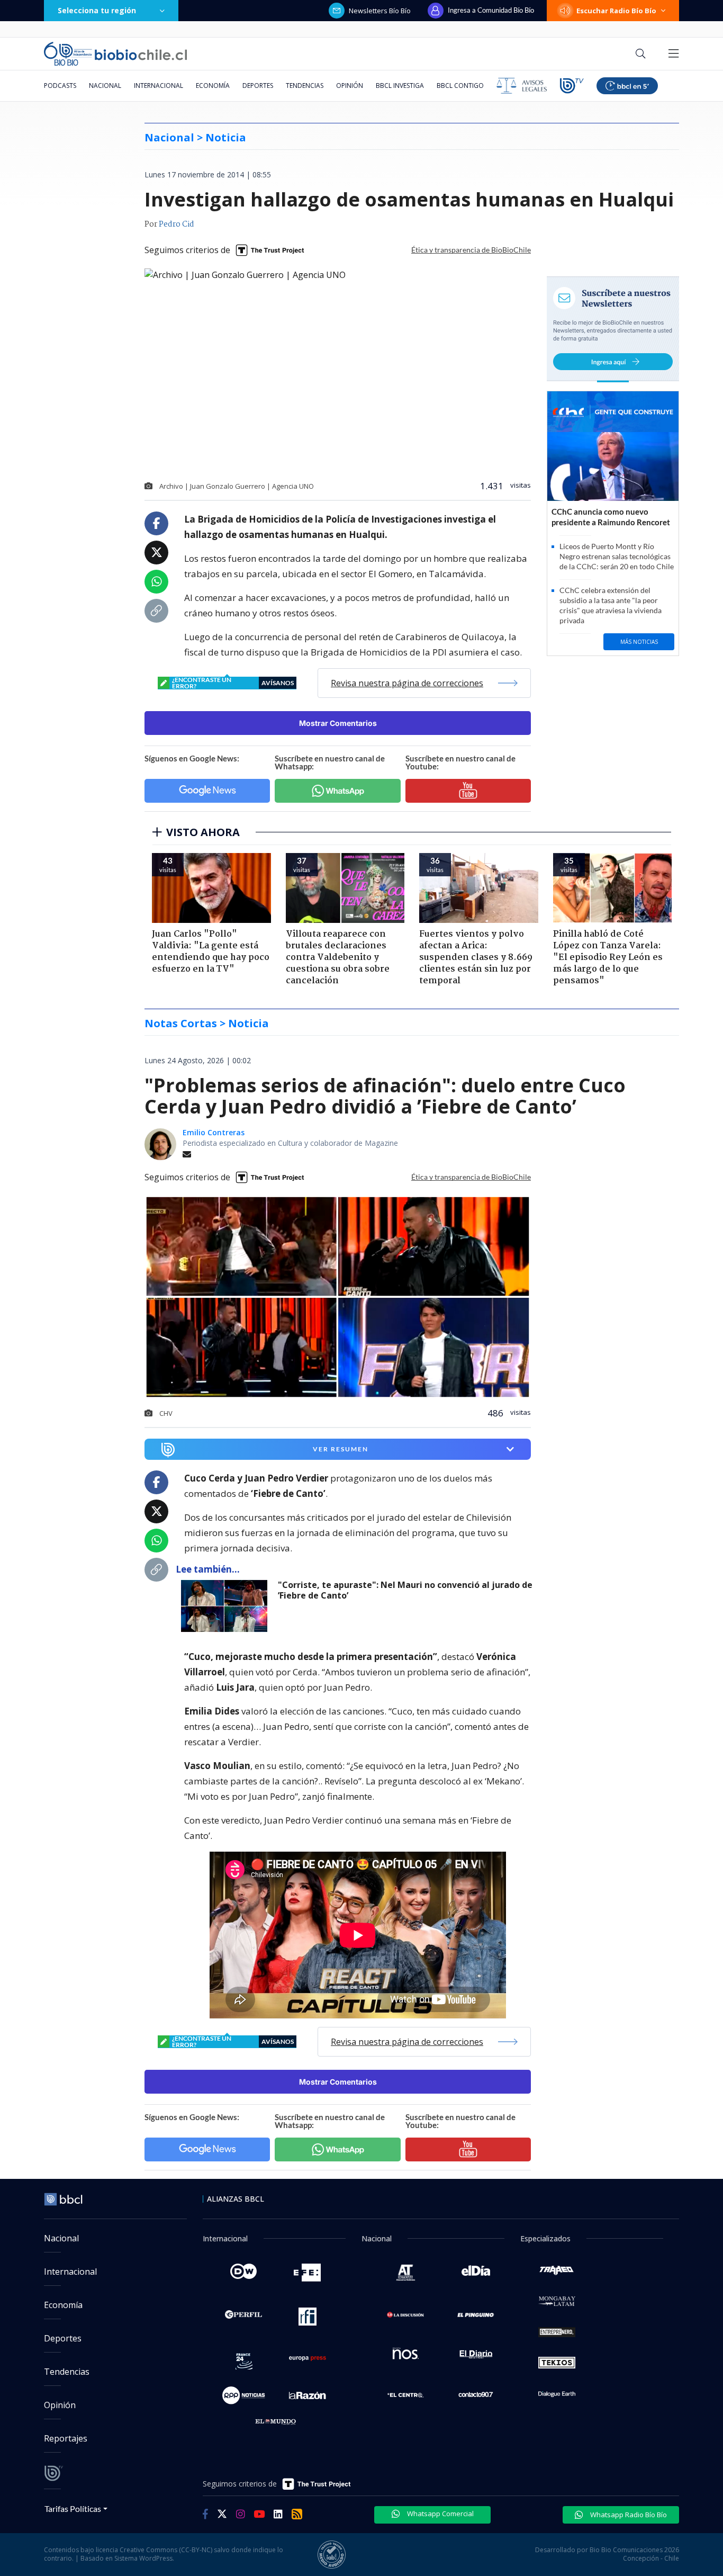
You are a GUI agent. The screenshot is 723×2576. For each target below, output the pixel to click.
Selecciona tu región (97, 10)
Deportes (258, 86)
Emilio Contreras (214, 1132)
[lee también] (227, 1606)
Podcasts (60, 86)
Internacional (159, 86)
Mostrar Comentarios (338, 723)
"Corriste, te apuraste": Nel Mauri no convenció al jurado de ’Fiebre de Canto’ (405, 1590)
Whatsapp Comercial (440, 2514)
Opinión (350, 86)
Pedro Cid (177, 225)
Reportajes (66, 2438)
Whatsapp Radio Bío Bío (628, 2515)
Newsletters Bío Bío (380, 11)
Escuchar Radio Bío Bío (616, 11)
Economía (213, 86)
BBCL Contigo (460, 86)
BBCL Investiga (400, 86)
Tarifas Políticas (73, 2508)
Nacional (105, 86)
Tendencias (305, 86)
